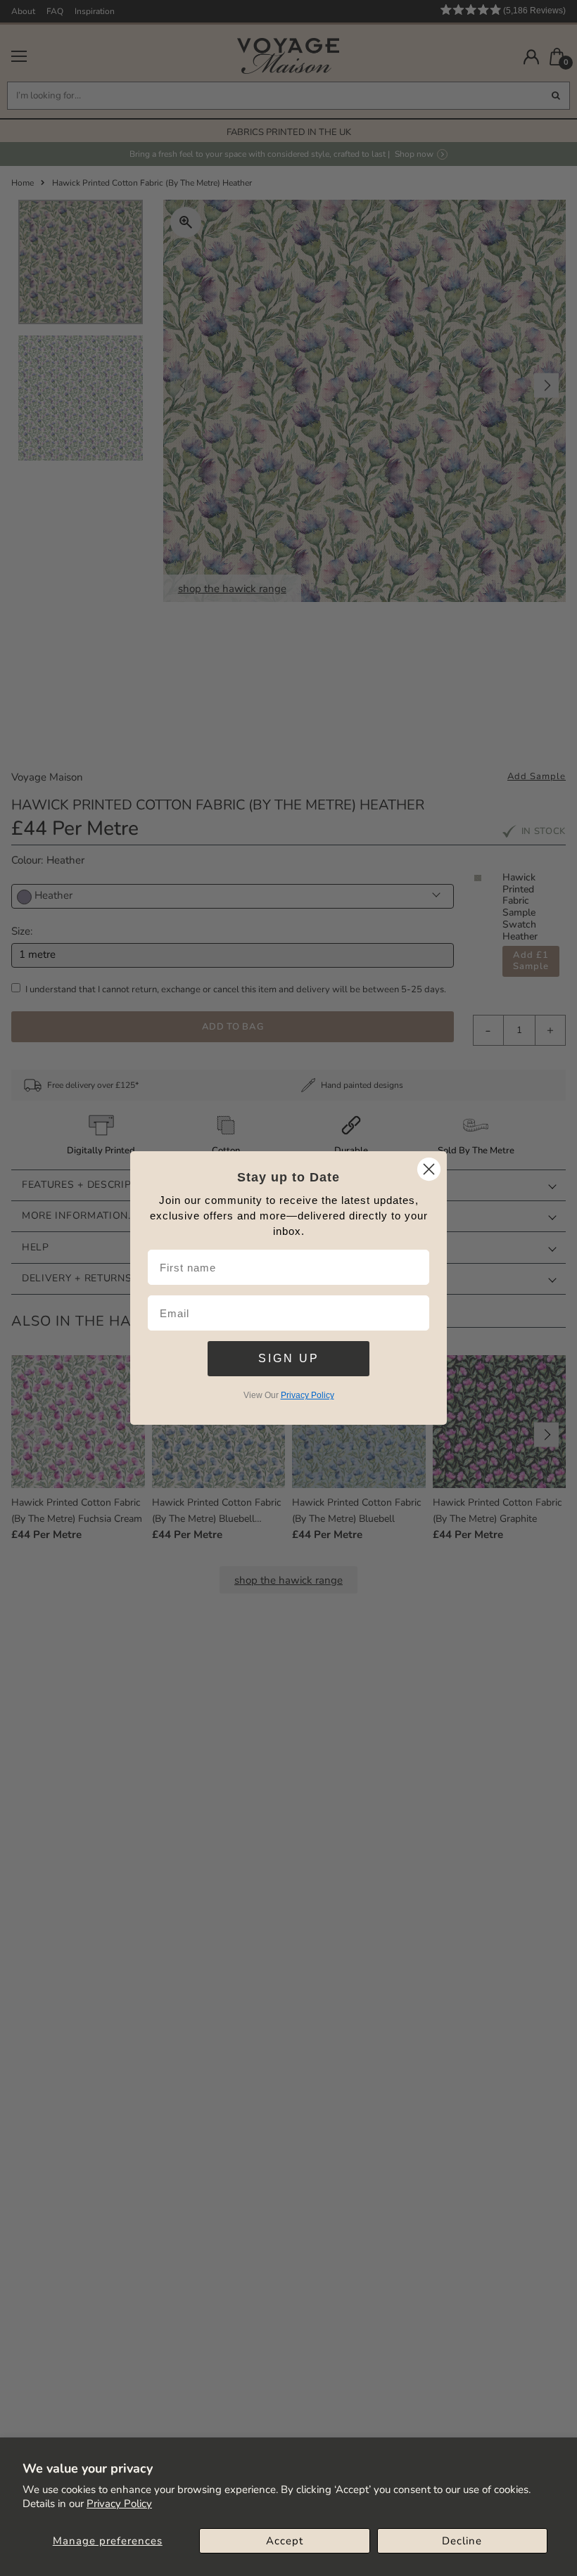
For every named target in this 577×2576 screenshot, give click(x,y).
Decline (462, 2541)
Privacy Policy (119, 2504)
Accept (285, 2541)
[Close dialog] (429, 1169)
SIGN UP (289, 1358)
